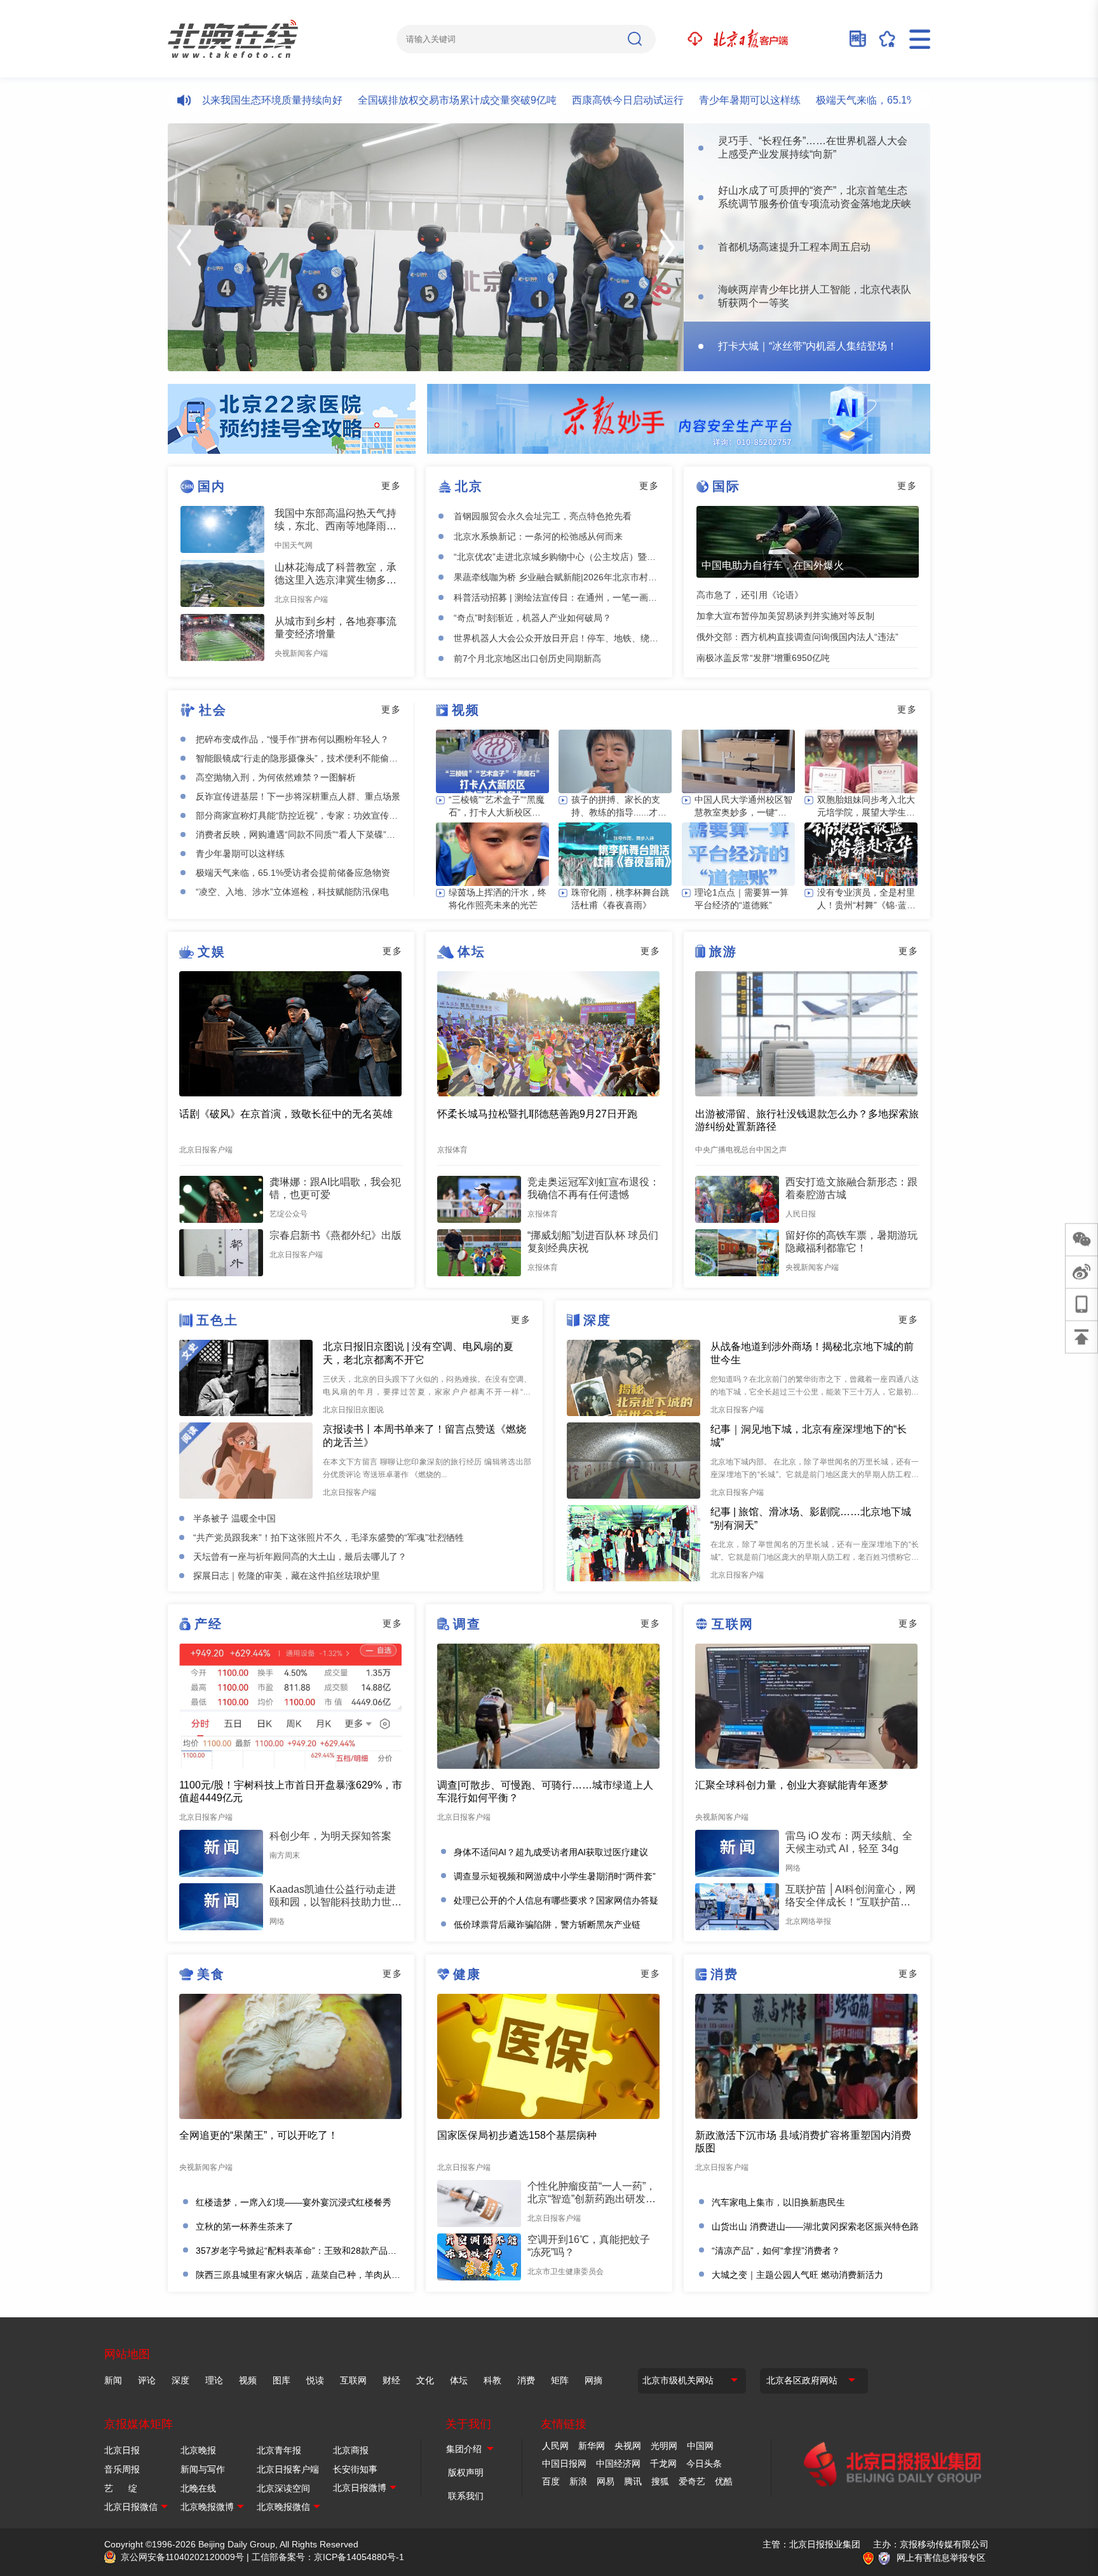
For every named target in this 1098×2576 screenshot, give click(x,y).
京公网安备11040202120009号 (182, 2557)
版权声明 (466, 2472)
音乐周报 (122, 2469)
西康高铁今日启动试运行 (571, 100)
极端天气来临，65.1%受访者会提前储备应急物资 (870, 100)
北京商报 (351, 2450)
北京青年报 (279, 2450)
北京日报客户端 (288, 2469)
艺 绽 (121, 2488)
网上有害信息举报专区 (941, 2558)
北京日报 (122, 2450)
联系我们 (466, 2496)
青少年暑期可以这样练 (693, 100)
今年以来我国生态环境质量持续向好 (205, 100)
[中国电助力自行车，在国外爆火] (808, 542)
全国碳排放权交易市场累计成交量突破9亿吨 (401, 100)
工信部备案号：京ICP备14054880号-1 (328, 2557)
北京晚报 (198, 2450)
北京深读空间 (283, 2488)
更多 (391, 486)
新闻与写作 (203, 2469)
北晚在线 (198, 2488)
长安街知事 (355, 2469)
